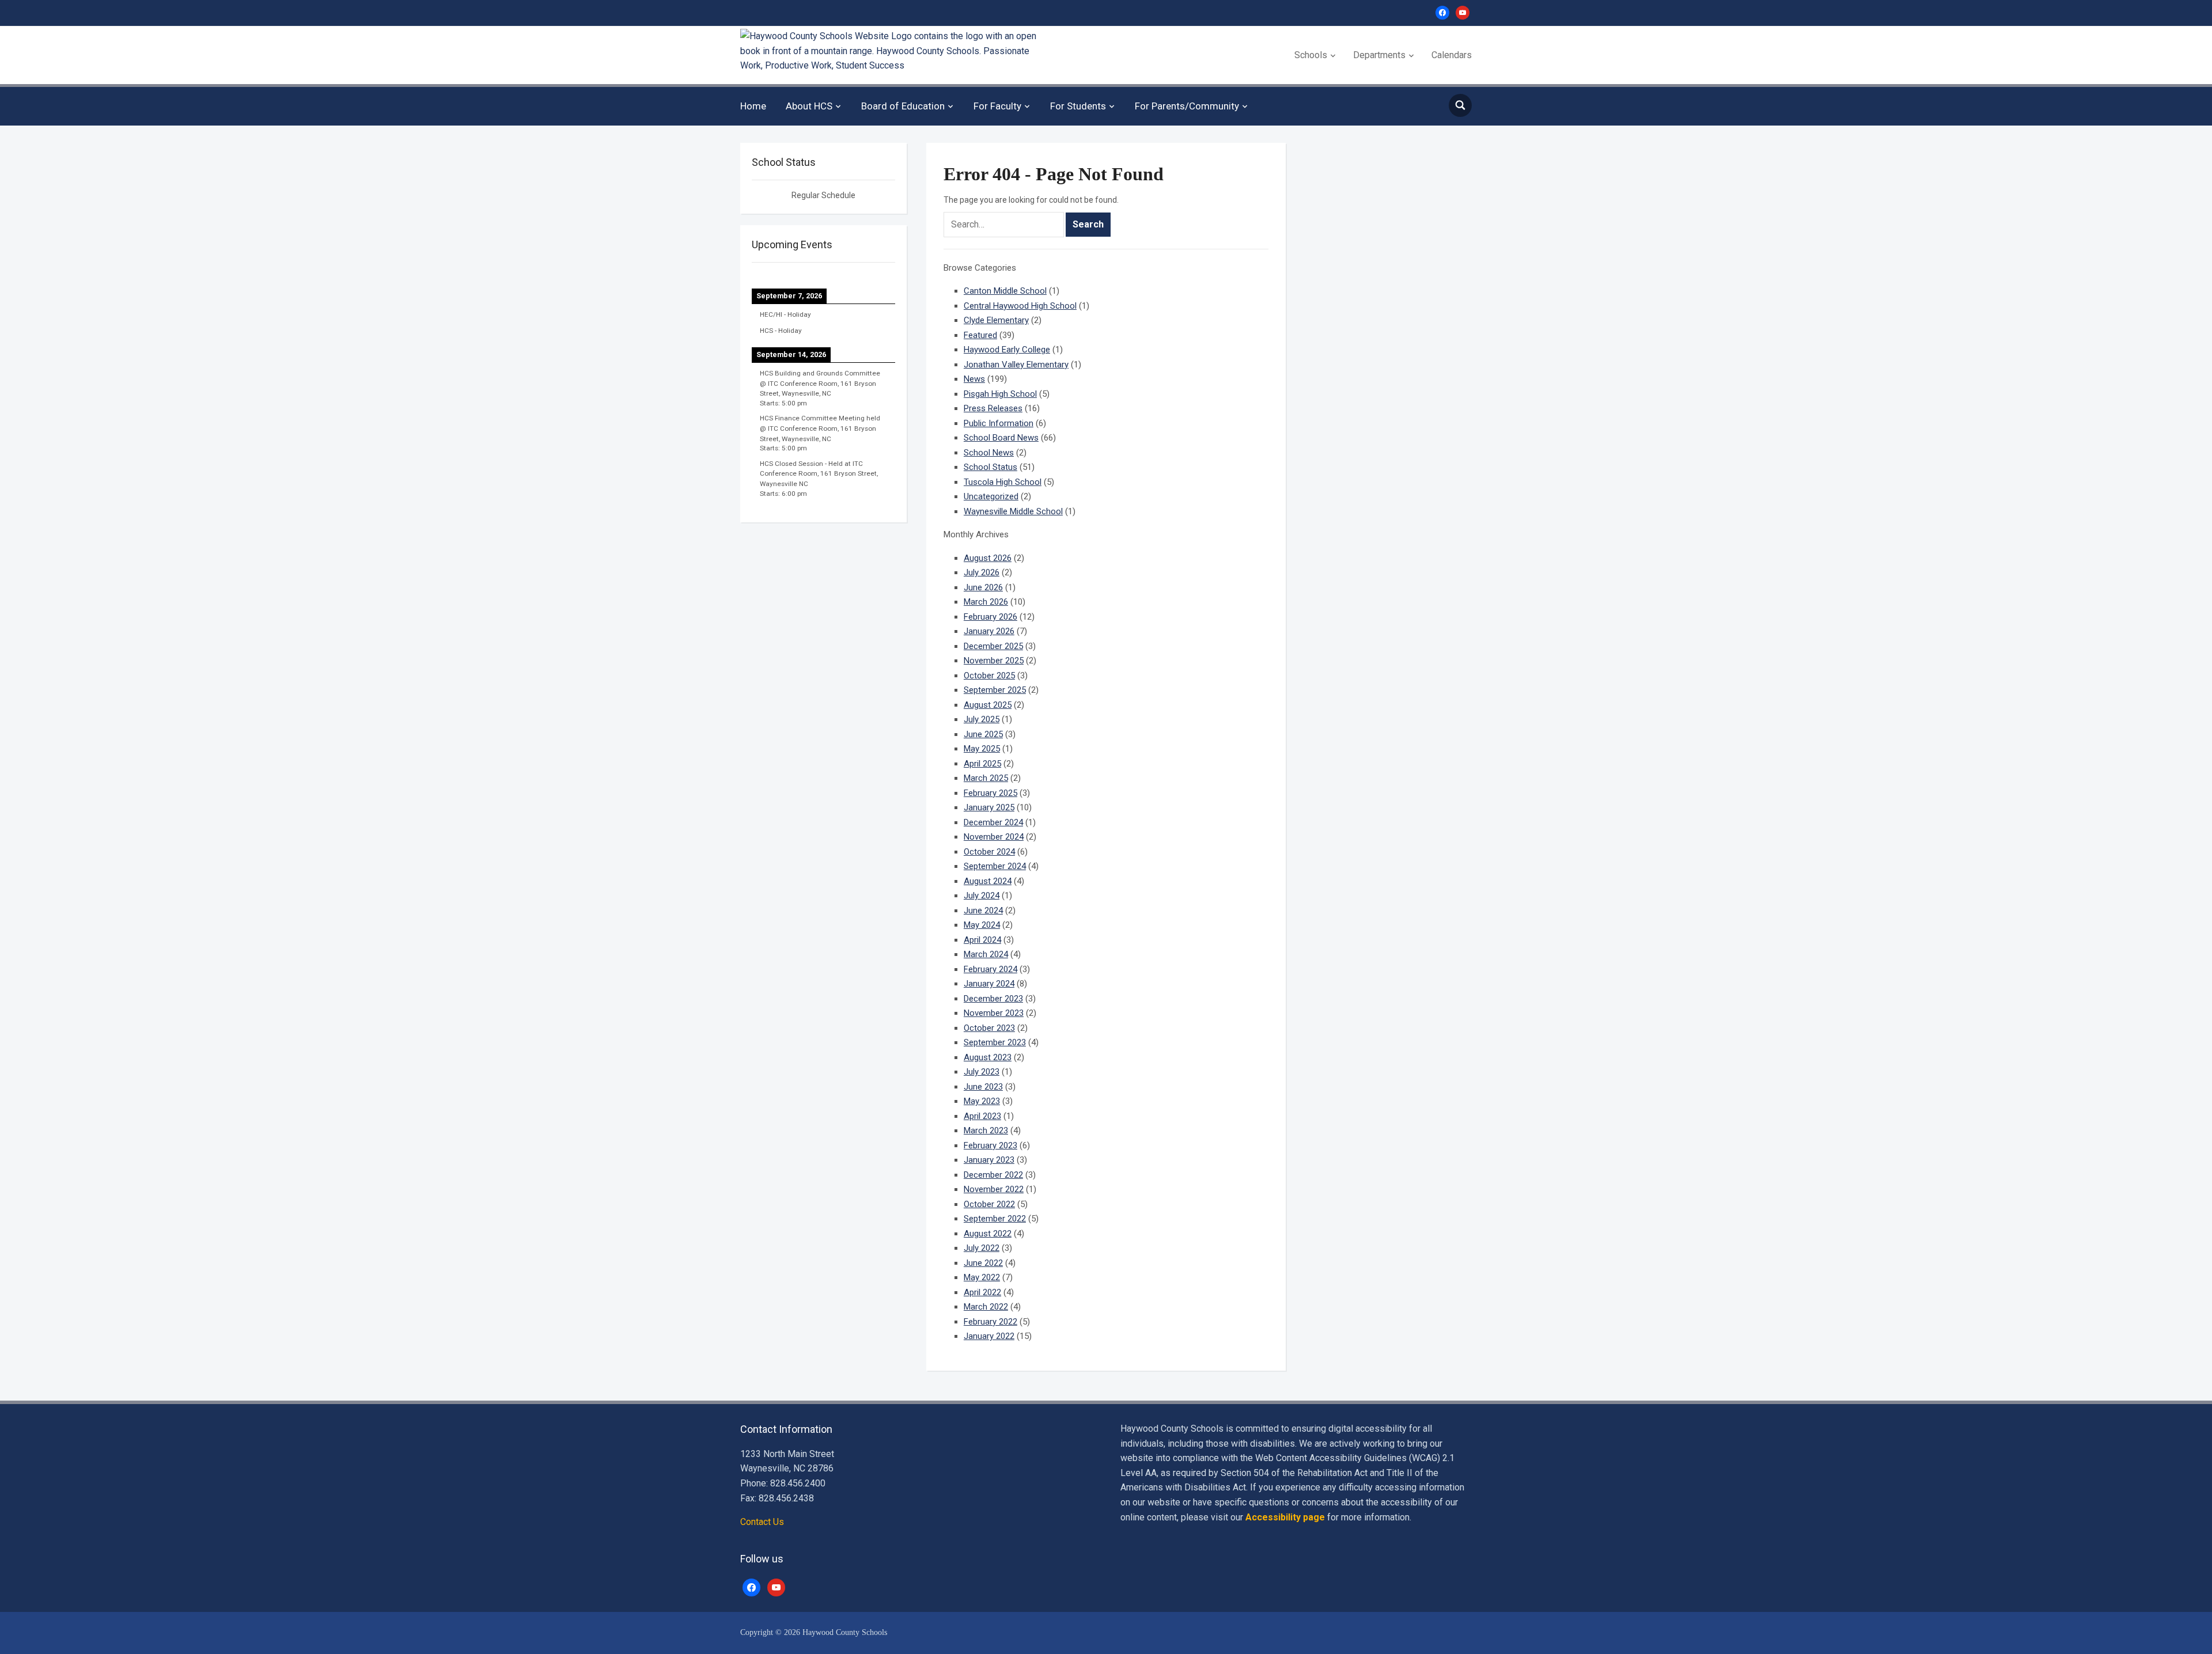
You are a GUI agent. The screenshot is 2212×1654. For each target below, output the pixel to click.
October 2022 (989, 1204)
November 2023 (994, 1013)
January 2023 (989, 1160)
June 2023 (983, 1087)
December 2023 (993, 999)
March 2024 (986, 954)
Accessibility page (1285, 1517)
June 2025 (983, 734)
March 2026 (986, 602)
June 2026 (983, 587)
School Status (991, 467)
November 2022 (994, 1189)
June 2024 (983, 911)
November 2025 (994, 661)
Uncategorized (991, 496)
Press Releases (993, 408)
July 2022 (982, 1248)
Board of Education (903, 106)
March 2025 (986, 778)
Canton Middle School (1005, 291)
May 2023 (982, 1101)
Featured (980, 335)
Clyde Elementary (996, 320)
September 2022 (995, 1219)
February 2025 (991, 793)
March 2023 (986, 1131)
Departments (1379, 55)
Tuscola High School (1003, 482)
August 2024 (988, 881)
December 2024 (993, 822)
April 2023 (982, 1116)
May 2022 (982, 1277)
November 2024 (994, 837)
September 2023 (995, 1042)
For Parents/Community (1187, 106)
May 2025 (982, 749)
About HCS (809, 106)
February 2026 (991, 617)
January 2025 (989, 807)
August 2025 (988, 705)
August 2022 (988, 1234)
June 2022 (983, 1263)
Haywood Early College (1007, 350)
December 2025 (993, 646)
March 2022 (986, 1307)
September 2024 (995, 866)
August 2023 (988, 1057)
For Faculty (997, 106)
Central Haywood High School (1020, 306)
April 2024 (982, 940)
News (974, 379)
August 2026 (988, 558)
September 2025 (995, 690)
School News (989, 453)
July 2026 (982, 572)
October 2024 (989, 852)
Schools (1311, 55)
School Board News (1001, 438)
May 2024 (982, 925)
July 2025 (982, 719)
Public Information (999, 423)
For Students (1078, 106)
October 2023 (989, 1028)
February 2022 (991, 1322)
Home (753, 106)
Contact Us (762, 1522)
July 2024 (982, 896)
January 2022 (989, 1336)
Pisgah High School (1000, 394)
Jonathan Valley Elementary (1016, 365)
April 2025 (982, 764)
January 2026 (989, 631)
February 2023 (991, 1145)
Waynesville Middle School (1013, 511)
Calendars (1452, 55)
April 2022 (982, 1292)
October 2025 (989, 676)
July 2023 (982, 1072)
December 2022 (993, 1175)
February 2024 (991, 969)
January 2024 (989, 984)
